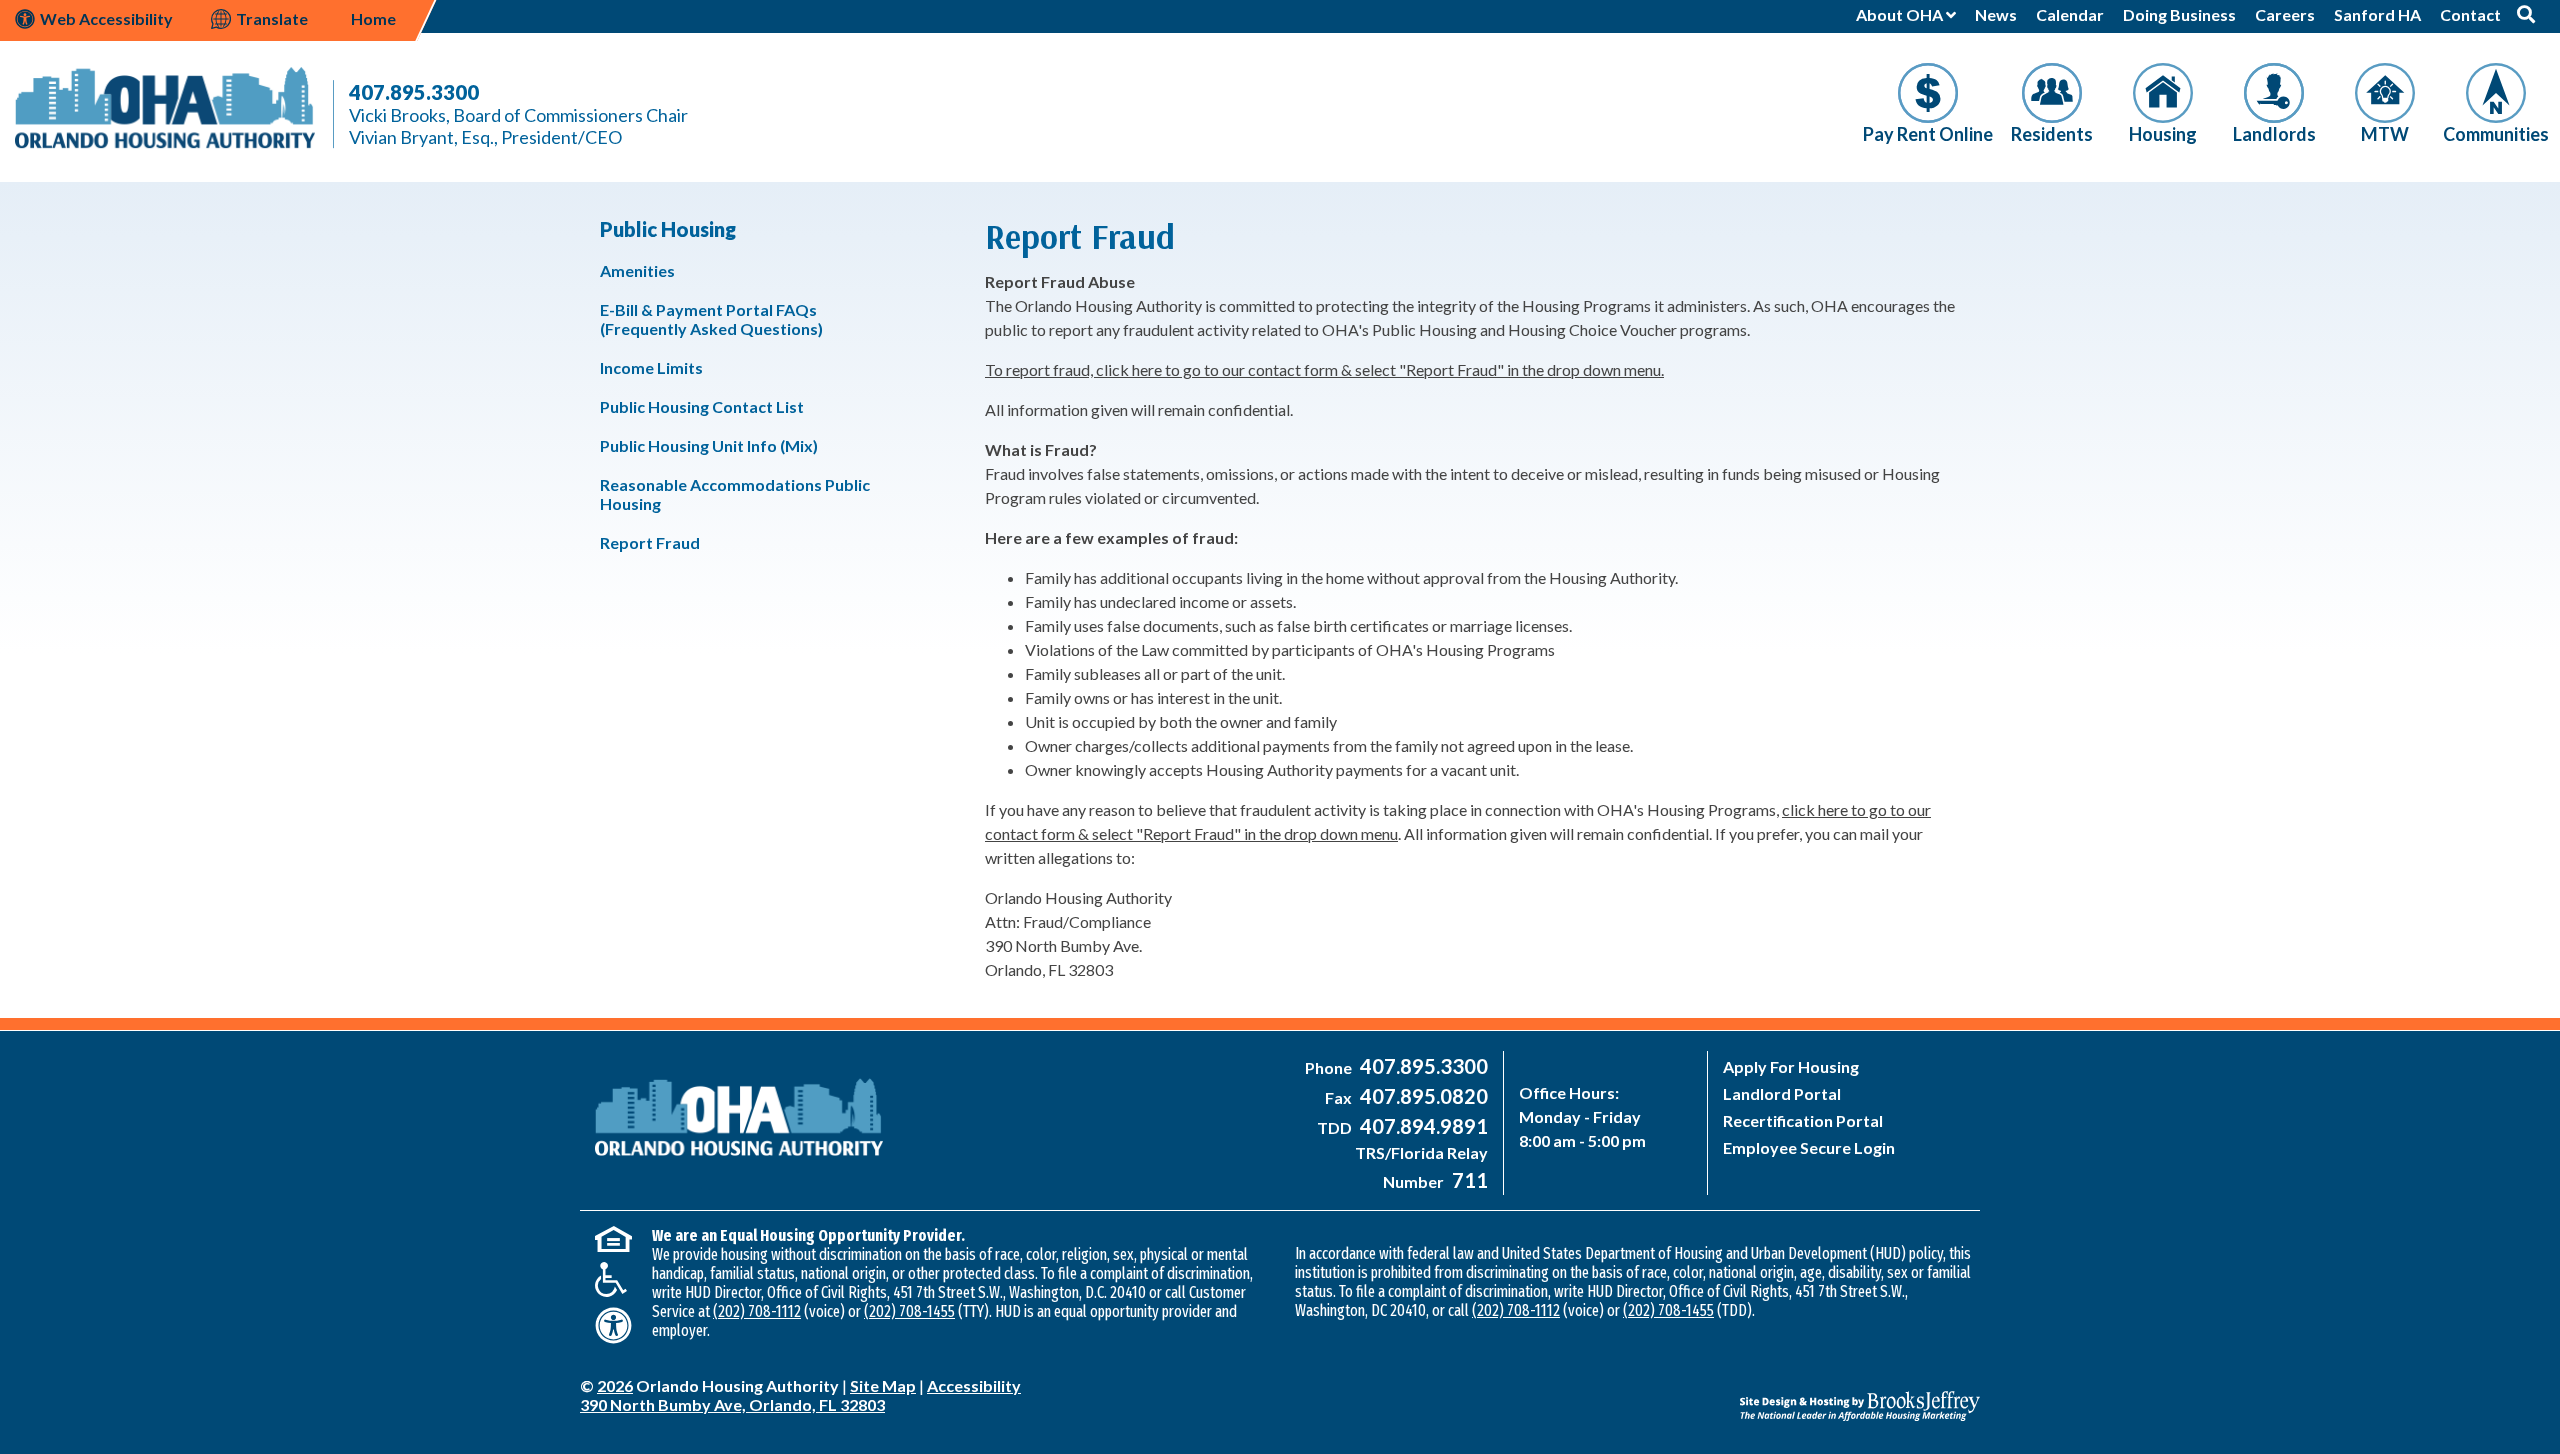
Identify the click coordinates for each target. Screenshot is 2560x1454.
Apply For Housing (1791, 1066)
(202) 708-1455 (909, 1311)
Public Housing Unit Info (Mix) (709, 445)
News (1996, 14)
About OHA (1901, 14)
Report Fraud (650, 542)
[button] (2526, 14)
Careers (2285, 14)
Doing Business (2179, 14)
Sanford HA (2377, 14)
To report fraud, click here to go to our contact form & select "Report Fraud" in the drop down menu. (1324, 369)
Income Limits (651, 367)
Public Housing (668, 229)
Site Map (883, 1385)
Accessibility (974, 1385)
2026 (615, 1385)
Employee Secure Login (1809, 1147)
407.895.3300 (414, 92)
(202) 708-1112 (757, 1311)
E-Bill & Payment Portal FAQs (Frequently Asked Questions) (711, 319)
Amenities (637, 270)
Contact (2470, 14)
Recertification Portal (1803, 1120)
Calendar (2070, 14)
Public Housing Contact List (702, 406)
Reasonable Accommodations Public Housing (735, 494)
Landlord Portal (1782, 1093)
